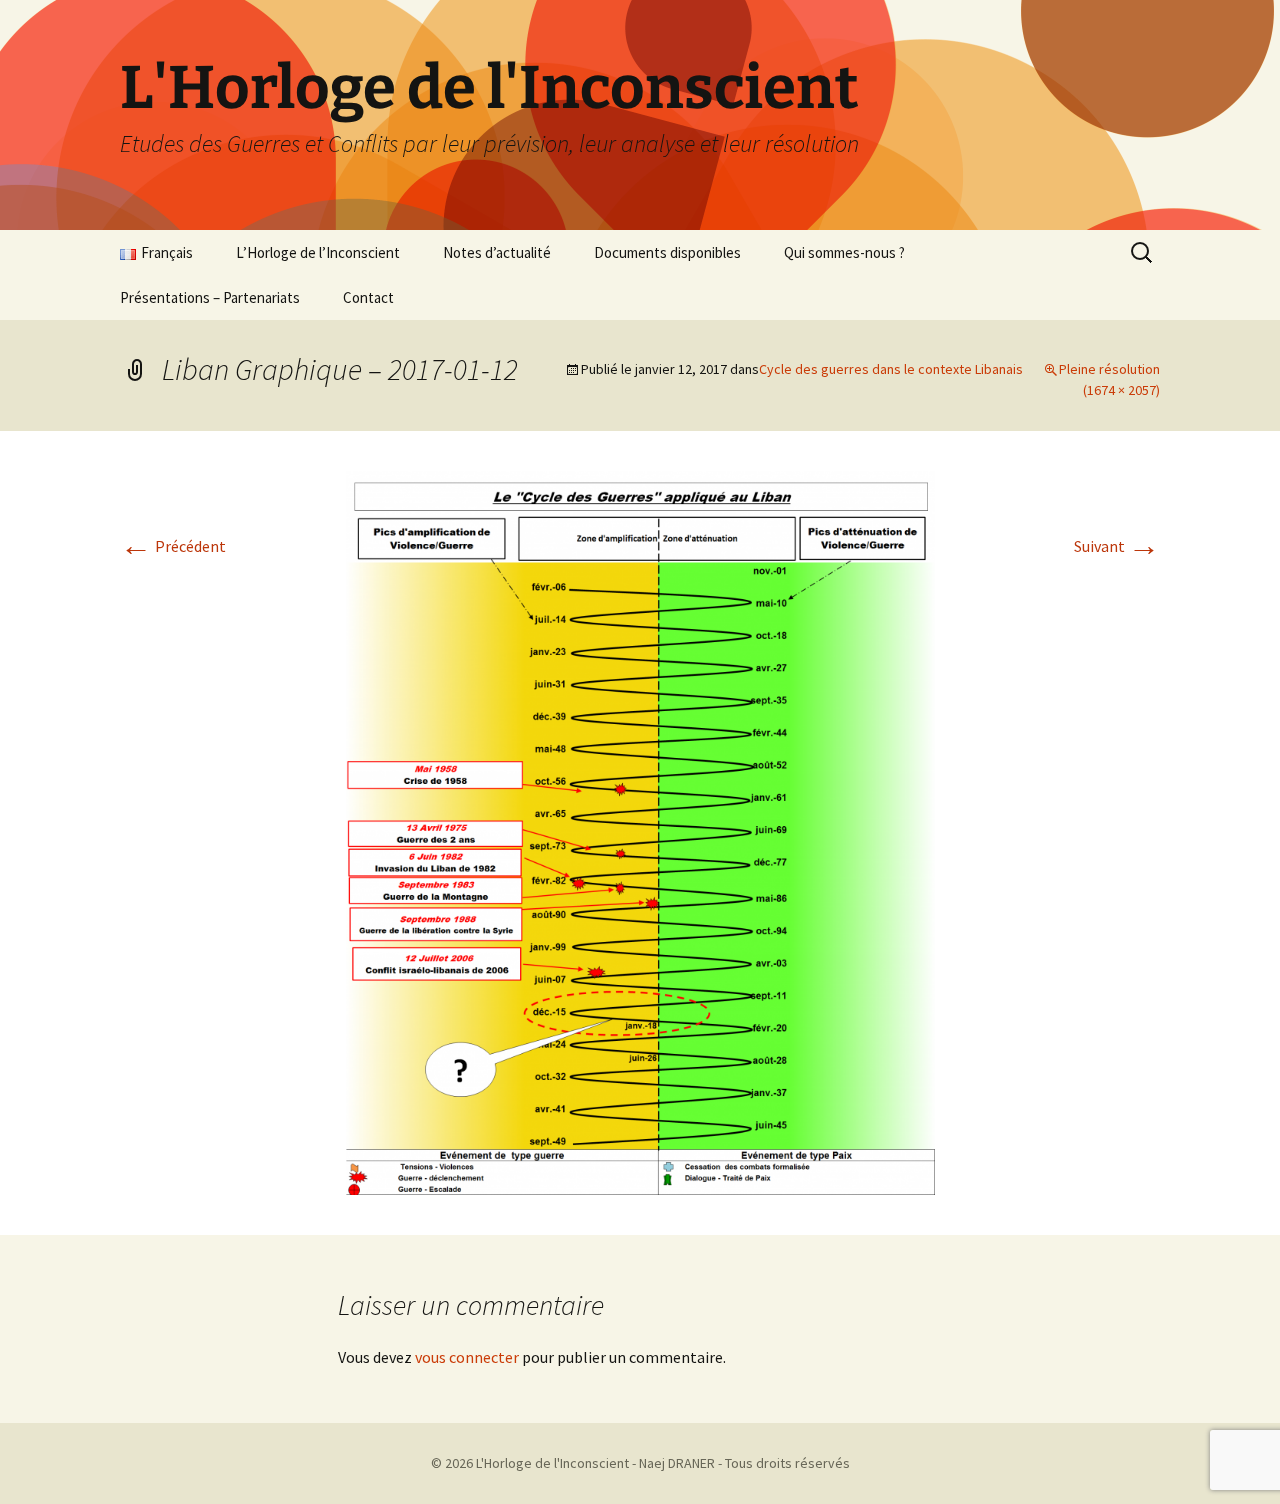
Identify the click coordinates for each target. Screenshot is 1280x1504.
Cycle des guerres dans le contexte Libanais (891, 369)
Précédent (173, 546)
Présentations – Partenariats (210, 297)
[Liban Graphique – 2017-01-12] (640, 831)
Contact (368, 297)
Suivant (1117, 546)
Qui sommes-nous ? (844, 252)
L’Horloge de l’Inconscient (318, 252)
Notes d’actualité (497, 252)
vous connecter (467, 1357)
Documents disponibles (667, 252)
